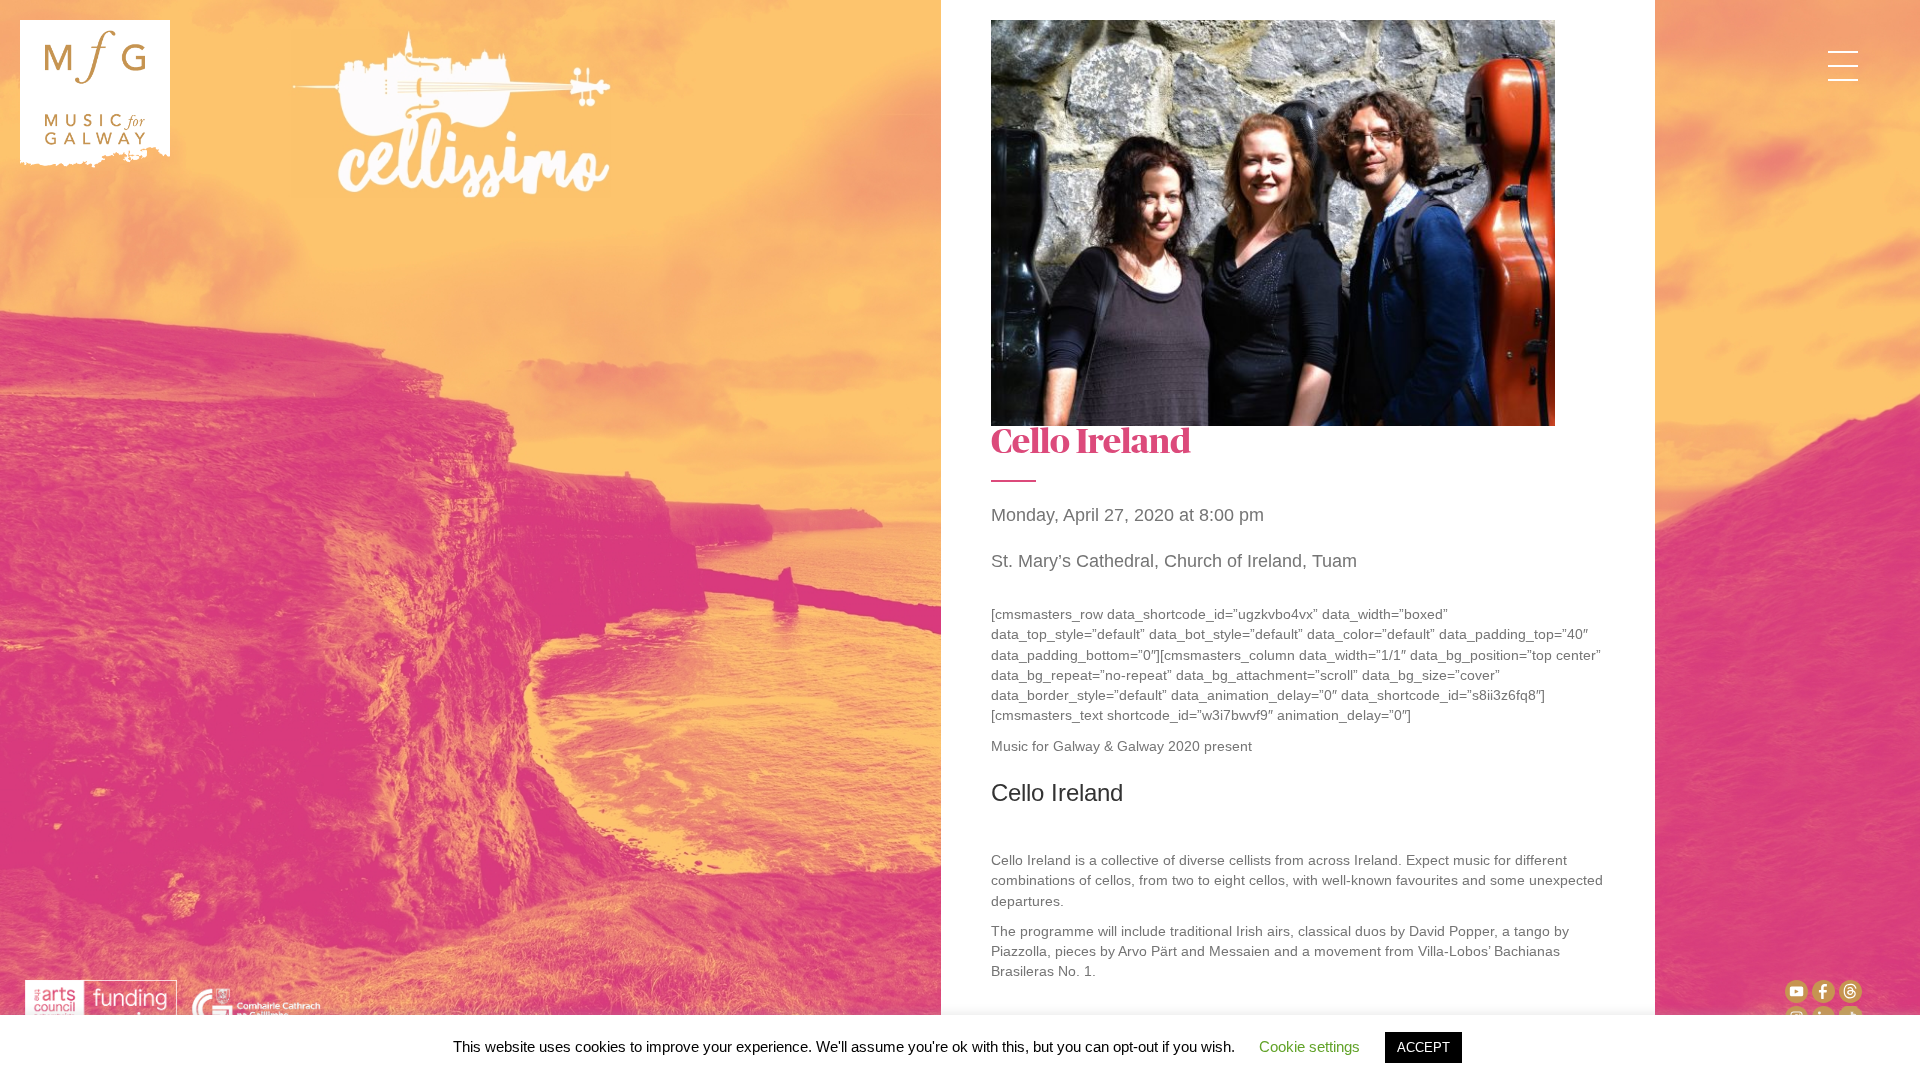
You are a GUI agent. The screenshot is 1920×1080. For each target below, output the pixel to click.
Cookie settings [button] (1309, 1046)
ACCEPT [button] (1423, 1047)
